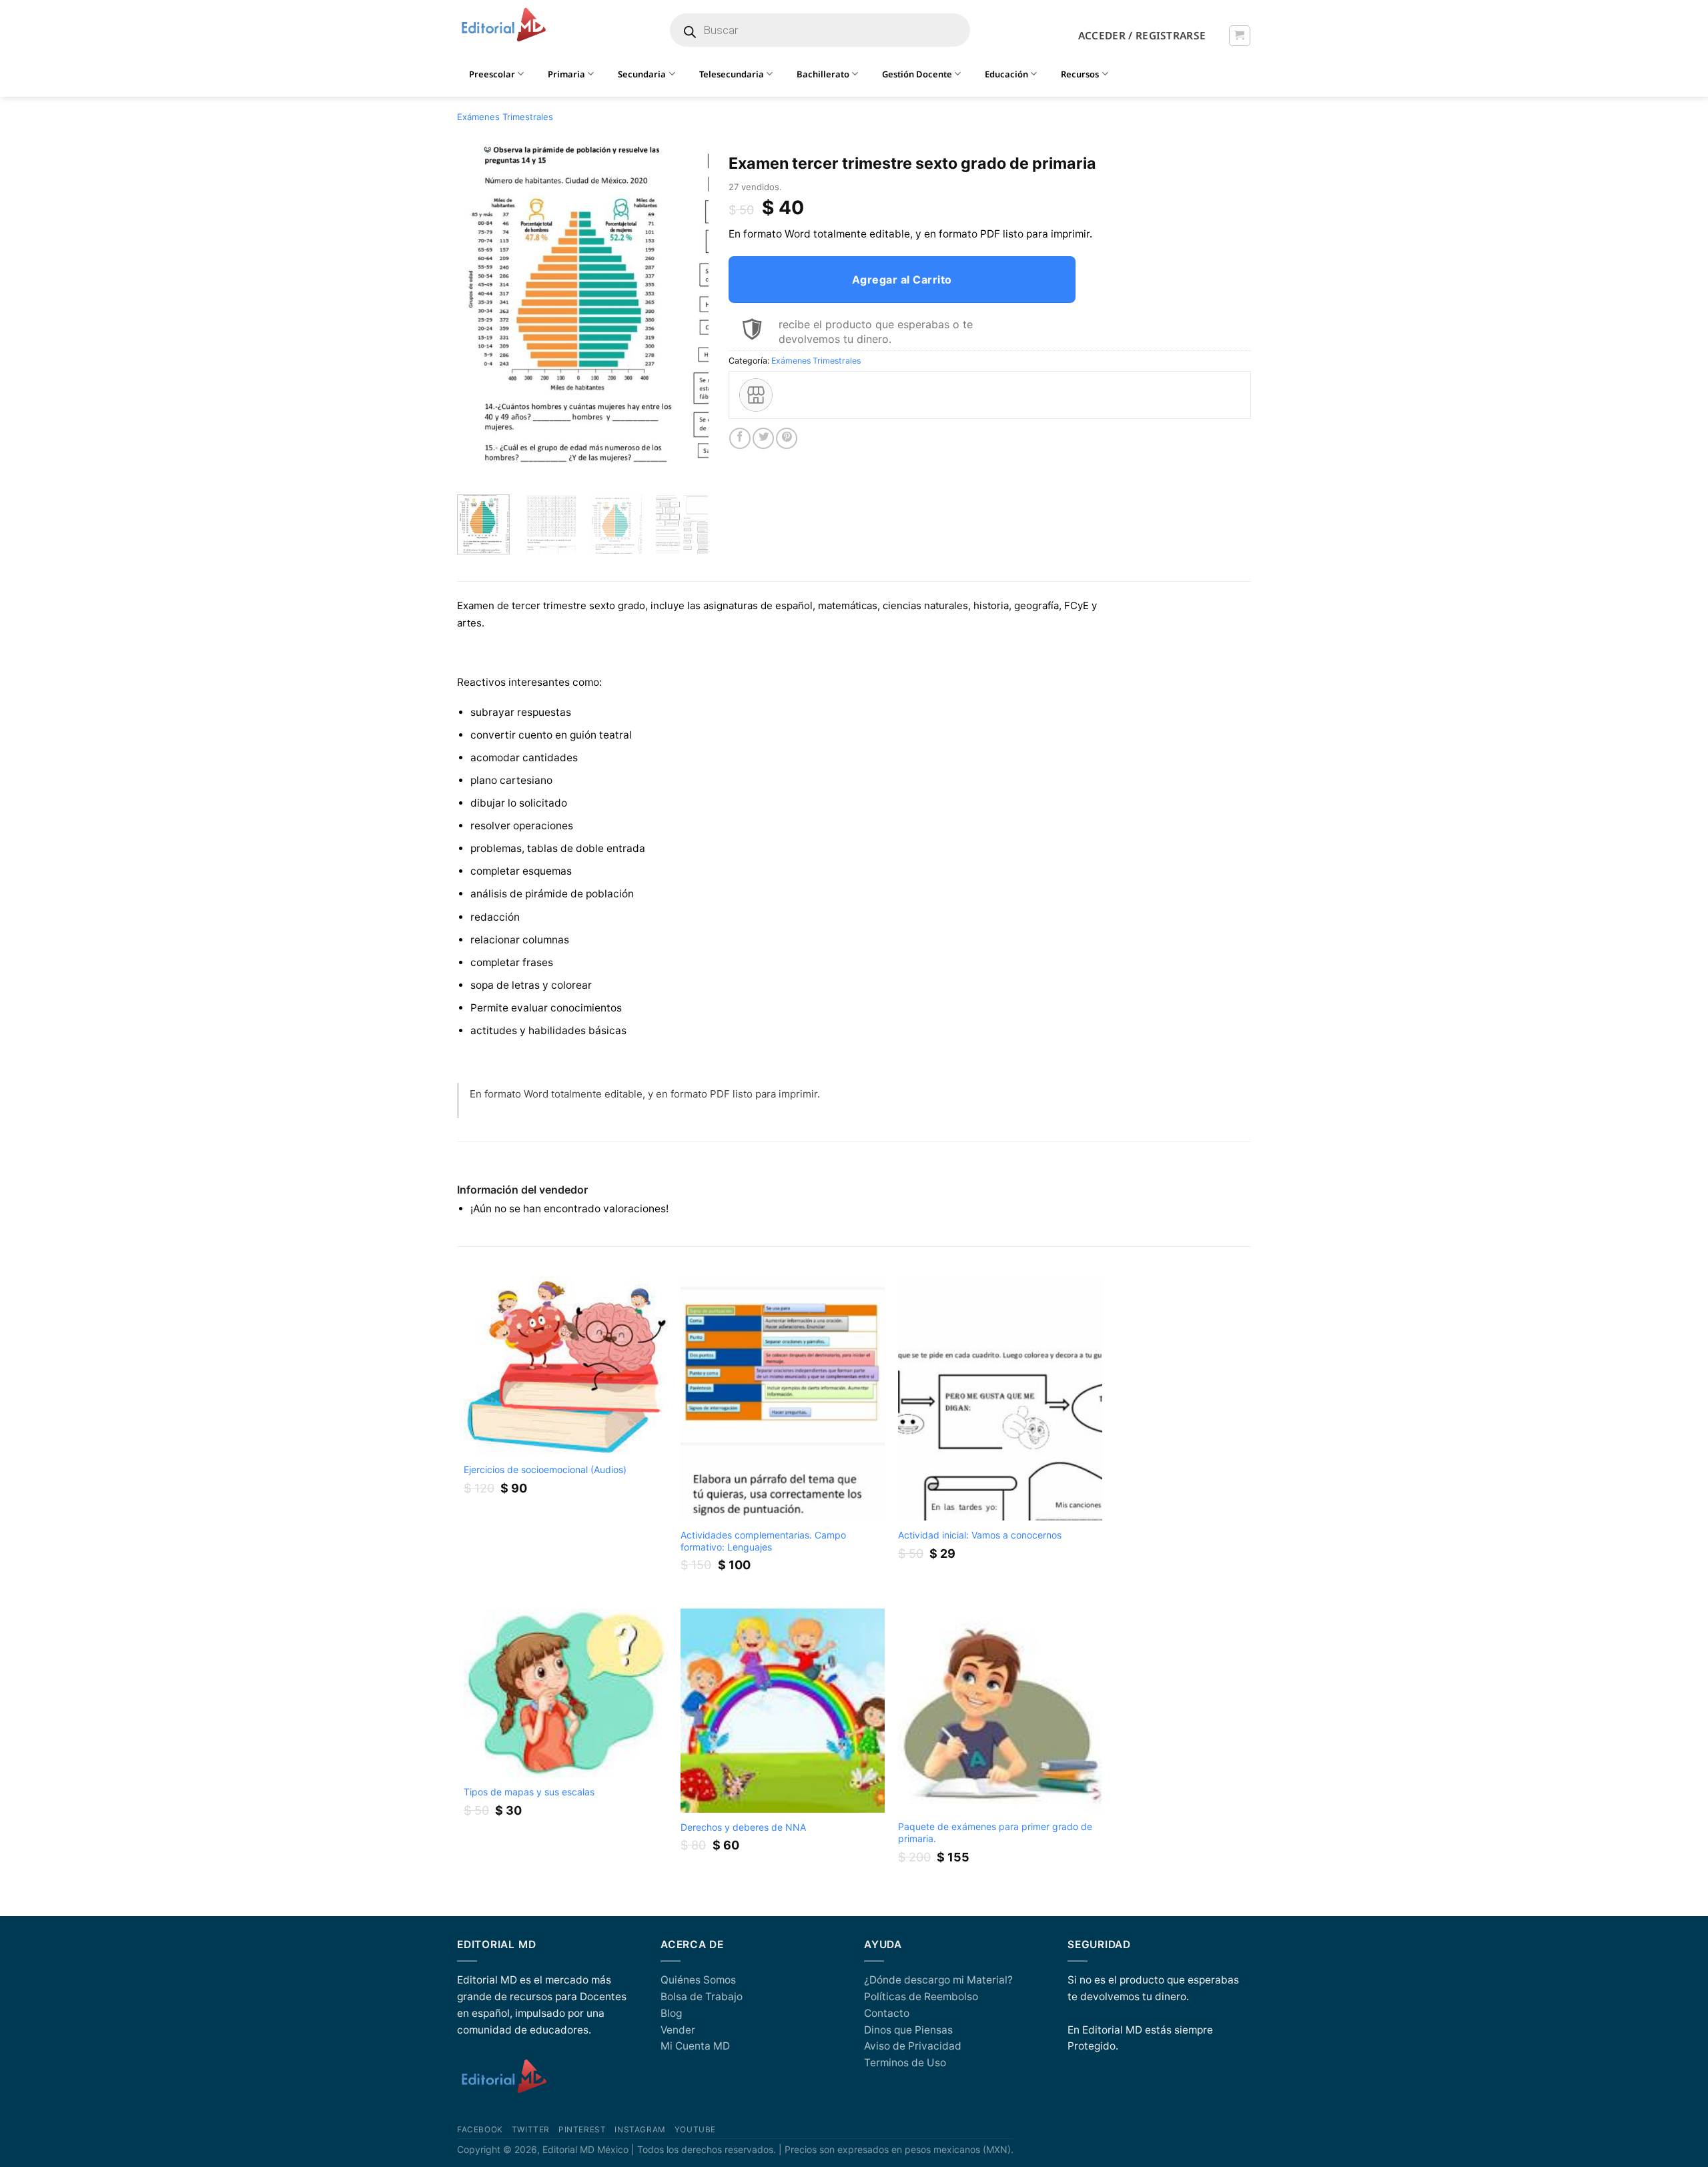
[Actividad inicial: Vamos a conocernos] (1000, 1399)
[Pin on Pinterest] (787, 438)
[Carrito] (1239, 36)
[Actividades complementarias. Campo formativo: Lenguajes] (783, 1399)
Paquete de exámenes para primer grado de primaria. (995, 1832)
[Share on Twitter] (763, 438)
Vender (678, 2030)
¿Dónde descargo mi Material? (938, 1980)
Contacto (887, 2013)
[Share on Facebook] (740, 438)
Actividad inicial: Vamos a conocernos (980, 1535)
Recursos (1080, 74)
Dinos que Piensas (908, 2030)
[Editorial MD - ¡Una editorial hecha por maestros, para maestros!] (503, 25)
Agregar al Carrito (902, 280)
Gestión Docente (917, 74)
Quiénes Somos (698, 1980)
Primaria (566, 74)
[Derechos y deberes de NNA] (783, 1711)
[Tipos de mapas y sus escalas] (566, 1693)
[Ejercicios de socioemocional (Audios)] (566, 1366)
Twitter (531, 2130)
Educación (1006, 74)
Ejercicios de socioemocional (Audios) (545, 1469)
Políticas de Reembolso (921, 1997)
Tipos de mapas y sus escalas (529, 1792)
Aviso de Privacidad (913, 2046)
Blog (671, 2013)
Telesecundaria (732, 74)
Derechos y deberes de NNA (743, 1827)
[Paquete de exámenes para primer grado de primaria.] (1000, 1711)
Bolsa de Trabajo (702, 1997)
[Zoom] (474, 468)
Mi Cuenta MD (695, 2046)
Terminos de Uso (905, 2063)
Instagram (640, 2130)
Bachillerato (823, 74)
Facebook (480, 2130)
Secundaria (642, 74)
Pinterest (582, 2130)
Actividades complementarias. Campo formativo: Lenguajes (763, 1541)
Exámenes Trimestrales (505, 117)
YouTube (695, 2130)
